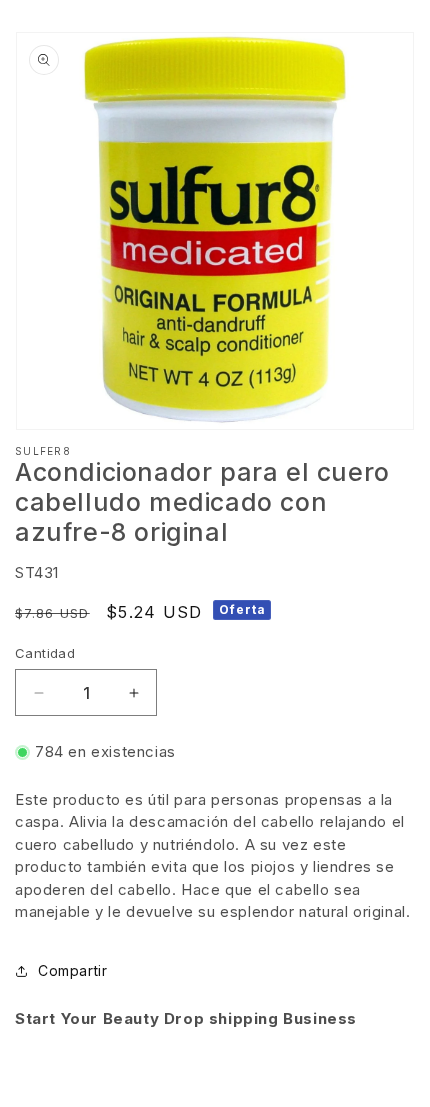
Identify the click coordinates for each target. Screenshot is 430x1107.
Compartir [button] (72, 970)
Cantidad (45, 653)
